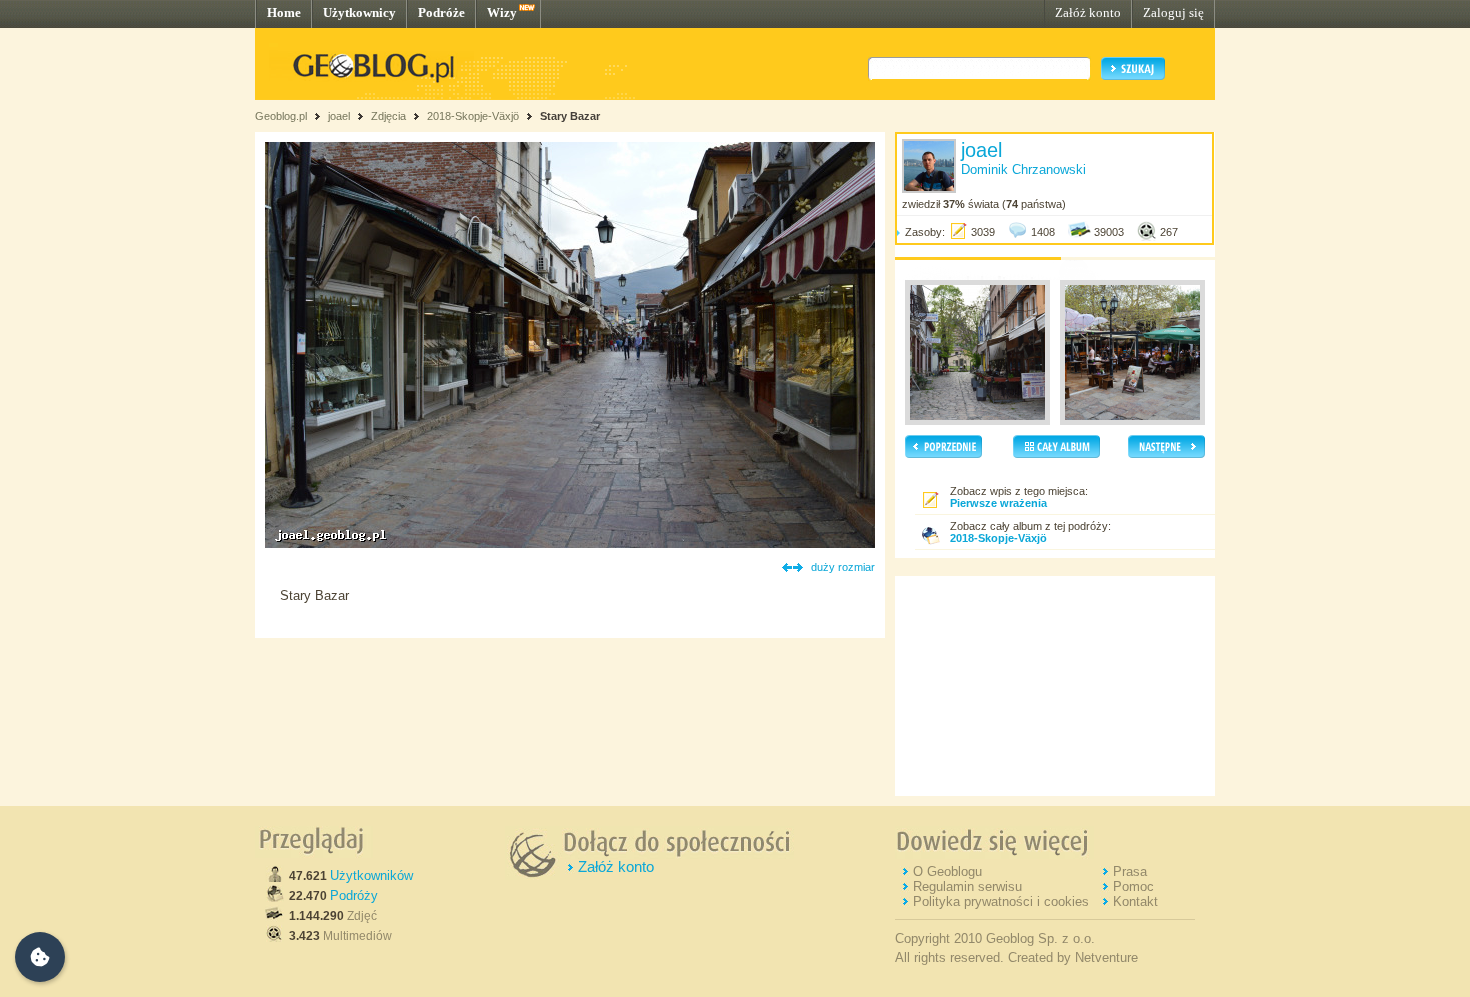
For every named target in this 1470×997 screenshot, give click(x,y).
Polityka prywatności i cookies (1001, 901)
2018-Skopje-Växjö (473, 116)
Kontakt (1135, 901)
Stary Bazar (570, 116)
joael (339, 116)
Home (284, 12)
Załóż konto (1088, 12)
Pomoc (1133, 886)
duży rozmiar (843, 567)
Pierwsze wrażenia (998, 503)
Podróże (441, 12)
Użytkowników (371, 875)
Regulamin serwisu (967, 886)
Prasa (1130, 871)
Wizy (502, 12)
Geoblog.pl (281, 116)
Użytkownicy (359, 12)
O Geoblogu (947, 871)
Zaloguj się (1173, 12)
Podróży (354, 895)
